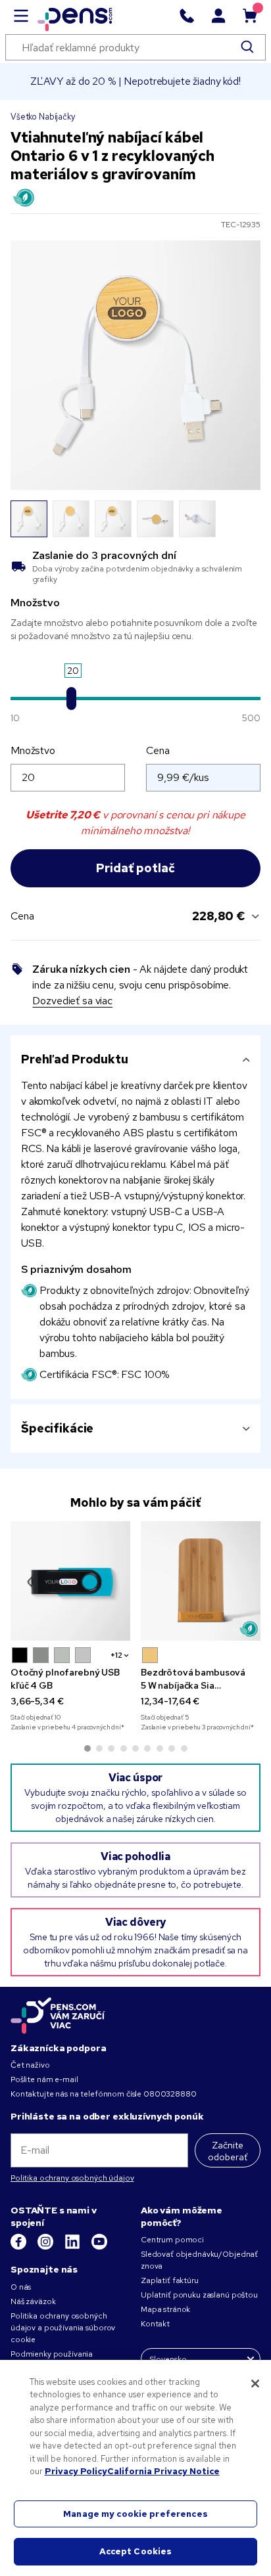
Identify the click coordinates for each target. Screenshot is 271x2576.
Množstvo (33, 750)
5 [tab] (135, 1748)
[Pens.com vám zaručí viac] (58, 2016)
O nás (21, 2287)
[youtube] (99, 2247)
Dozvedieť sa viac (72, 1001)
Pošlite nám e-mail (44, 2079)
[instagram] (46, 2247)
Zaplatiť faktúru (170, 2280)
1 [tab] (87, 1748)
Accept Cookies (136, 2551)
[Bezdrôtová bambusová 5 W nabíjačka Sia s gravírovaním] (201, 1581)
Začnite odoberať (228, 2151)
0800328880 (170, 2094)
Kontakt (155, 2324)
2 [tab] (99, 1748)
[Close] (255, 2384)
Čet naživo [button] (30, 2065)
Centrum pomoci (172, 2240)
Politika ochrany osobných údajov (72, 2178)
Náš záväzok (33, 2301)
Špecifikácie (57, 1428)
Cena (158, 750)
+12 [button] (116, 1655)
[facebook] (19, 2247)
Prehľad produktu (75, 1059)
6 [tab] (147, 1748)
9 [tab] (184, 1748)
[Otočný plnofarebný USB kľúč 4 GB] (70, 1581)
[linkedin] (73, 2247)
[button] (20, 1655)
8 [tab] (172, 1748)
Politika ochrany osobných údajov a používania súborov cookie (63, 2328)
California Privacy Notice (163, 2471)
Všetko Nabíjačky (43, 117)
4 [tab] (124, 1748)
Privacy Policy (76, 2471)
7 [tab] (160, 1748)
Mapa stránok (165, 2309)
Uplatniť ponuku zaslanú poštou (199, 2295)
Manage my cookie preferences (135, 2514)
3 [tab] (111, 1748)
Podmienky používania (52, 2354)
